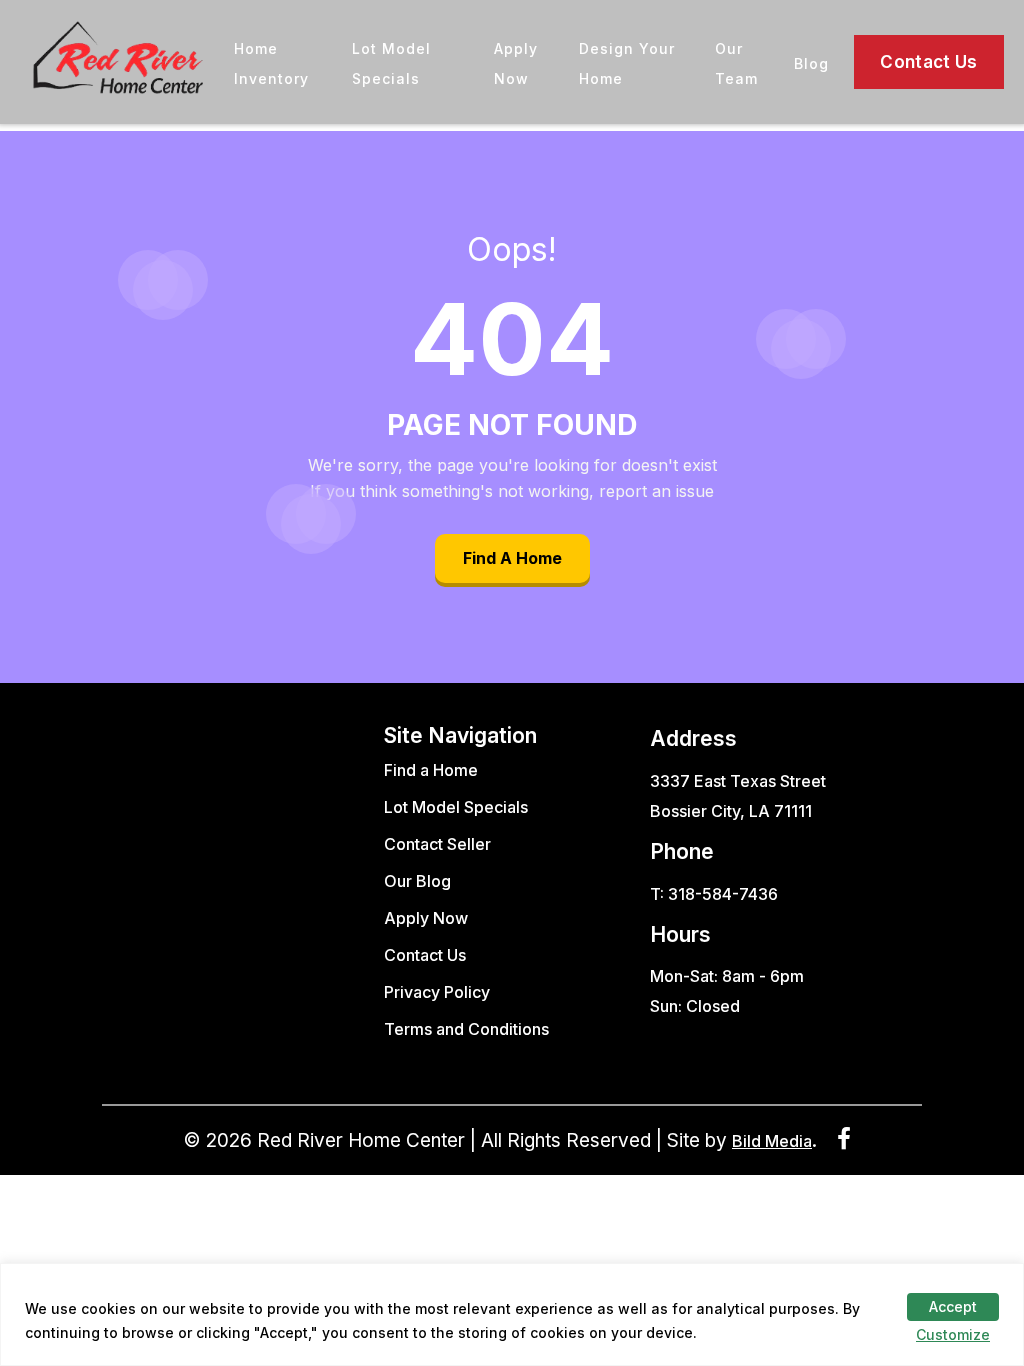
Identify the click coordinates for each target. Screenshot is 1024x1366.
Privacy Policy (437, 992)
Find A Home (512, 558)
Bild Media (772, 1141)
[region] (512, 1314)
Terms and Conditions (466, 1029)
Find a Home (431, 770)
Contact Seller (437, 844)
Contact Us (928, 62)
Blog (811, 63)
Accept (953, 1306)
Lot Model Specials (456, 807)
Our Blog (417, 881)
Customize (953, 1334)
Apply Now (426, 918)
